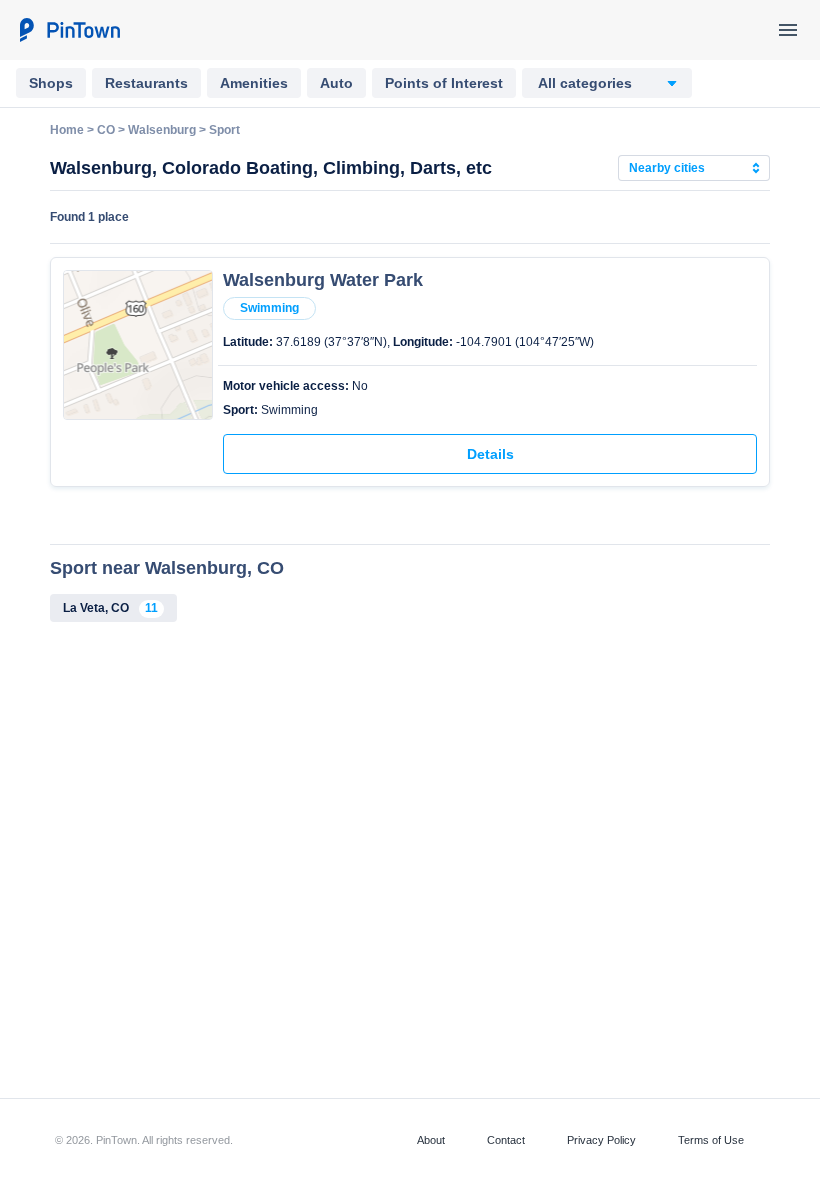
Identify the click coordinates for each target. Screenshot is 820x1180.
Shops (51, 83)
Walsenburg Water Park (323, 280)
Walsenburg (162, 130)
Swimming (269, 308)
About (431, 1140)
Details (490, 454)
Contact (506, 1140)
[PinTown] (69, 30)
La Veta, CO (110, 608)
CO (106, 130)
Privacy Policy (601, 1140)
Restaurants (146, 83)
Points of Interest (444, 83)
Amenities (254, 83)
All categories (585, 83)
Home (67, 130)
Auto (336, 83)
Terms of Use (711, 1140)
